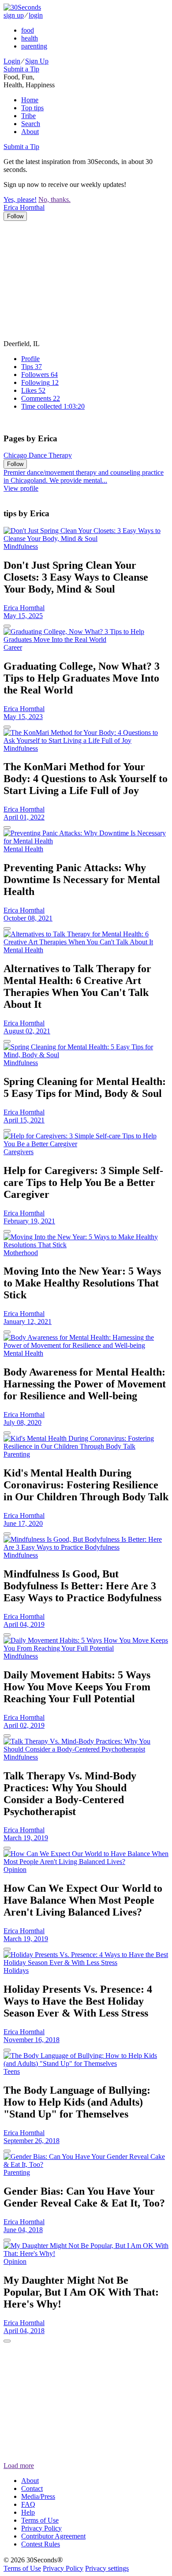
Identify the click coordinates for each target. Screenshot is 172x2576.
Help (28, 2512)
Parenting (17, 1454)
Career (13, 647)
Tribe (28, 116)
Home (30, 100)
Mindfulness (21, 546)
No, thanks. (54, 199)
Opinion (15, 1870)
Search (31, 124)
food (28, 30)
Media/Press (38, 2496)
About (30, 132)
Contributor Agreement (53, 2536)
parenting (34, 46)
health (30, 38)
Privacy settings (107, 2568)
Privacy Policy (41, 2528)
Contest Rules (41, 2544)
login (36, 15)
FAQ (28, 2504)
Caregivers (19, 1152)
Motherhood (21, 1253)
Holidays (16, 1970)
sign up (14, 15)
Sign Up (37, 61)
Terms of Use (40, 2520)
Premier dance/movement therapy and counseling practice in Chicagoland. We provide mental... (84, 476)
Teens (12, 2071)
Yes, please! (20, 199)
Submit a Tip (21, 69)
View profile (21, 488)
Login (12, 61)
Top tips (32, 108)
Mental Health (23, 849)
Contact (32, 2488)
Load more (19, 2466)
